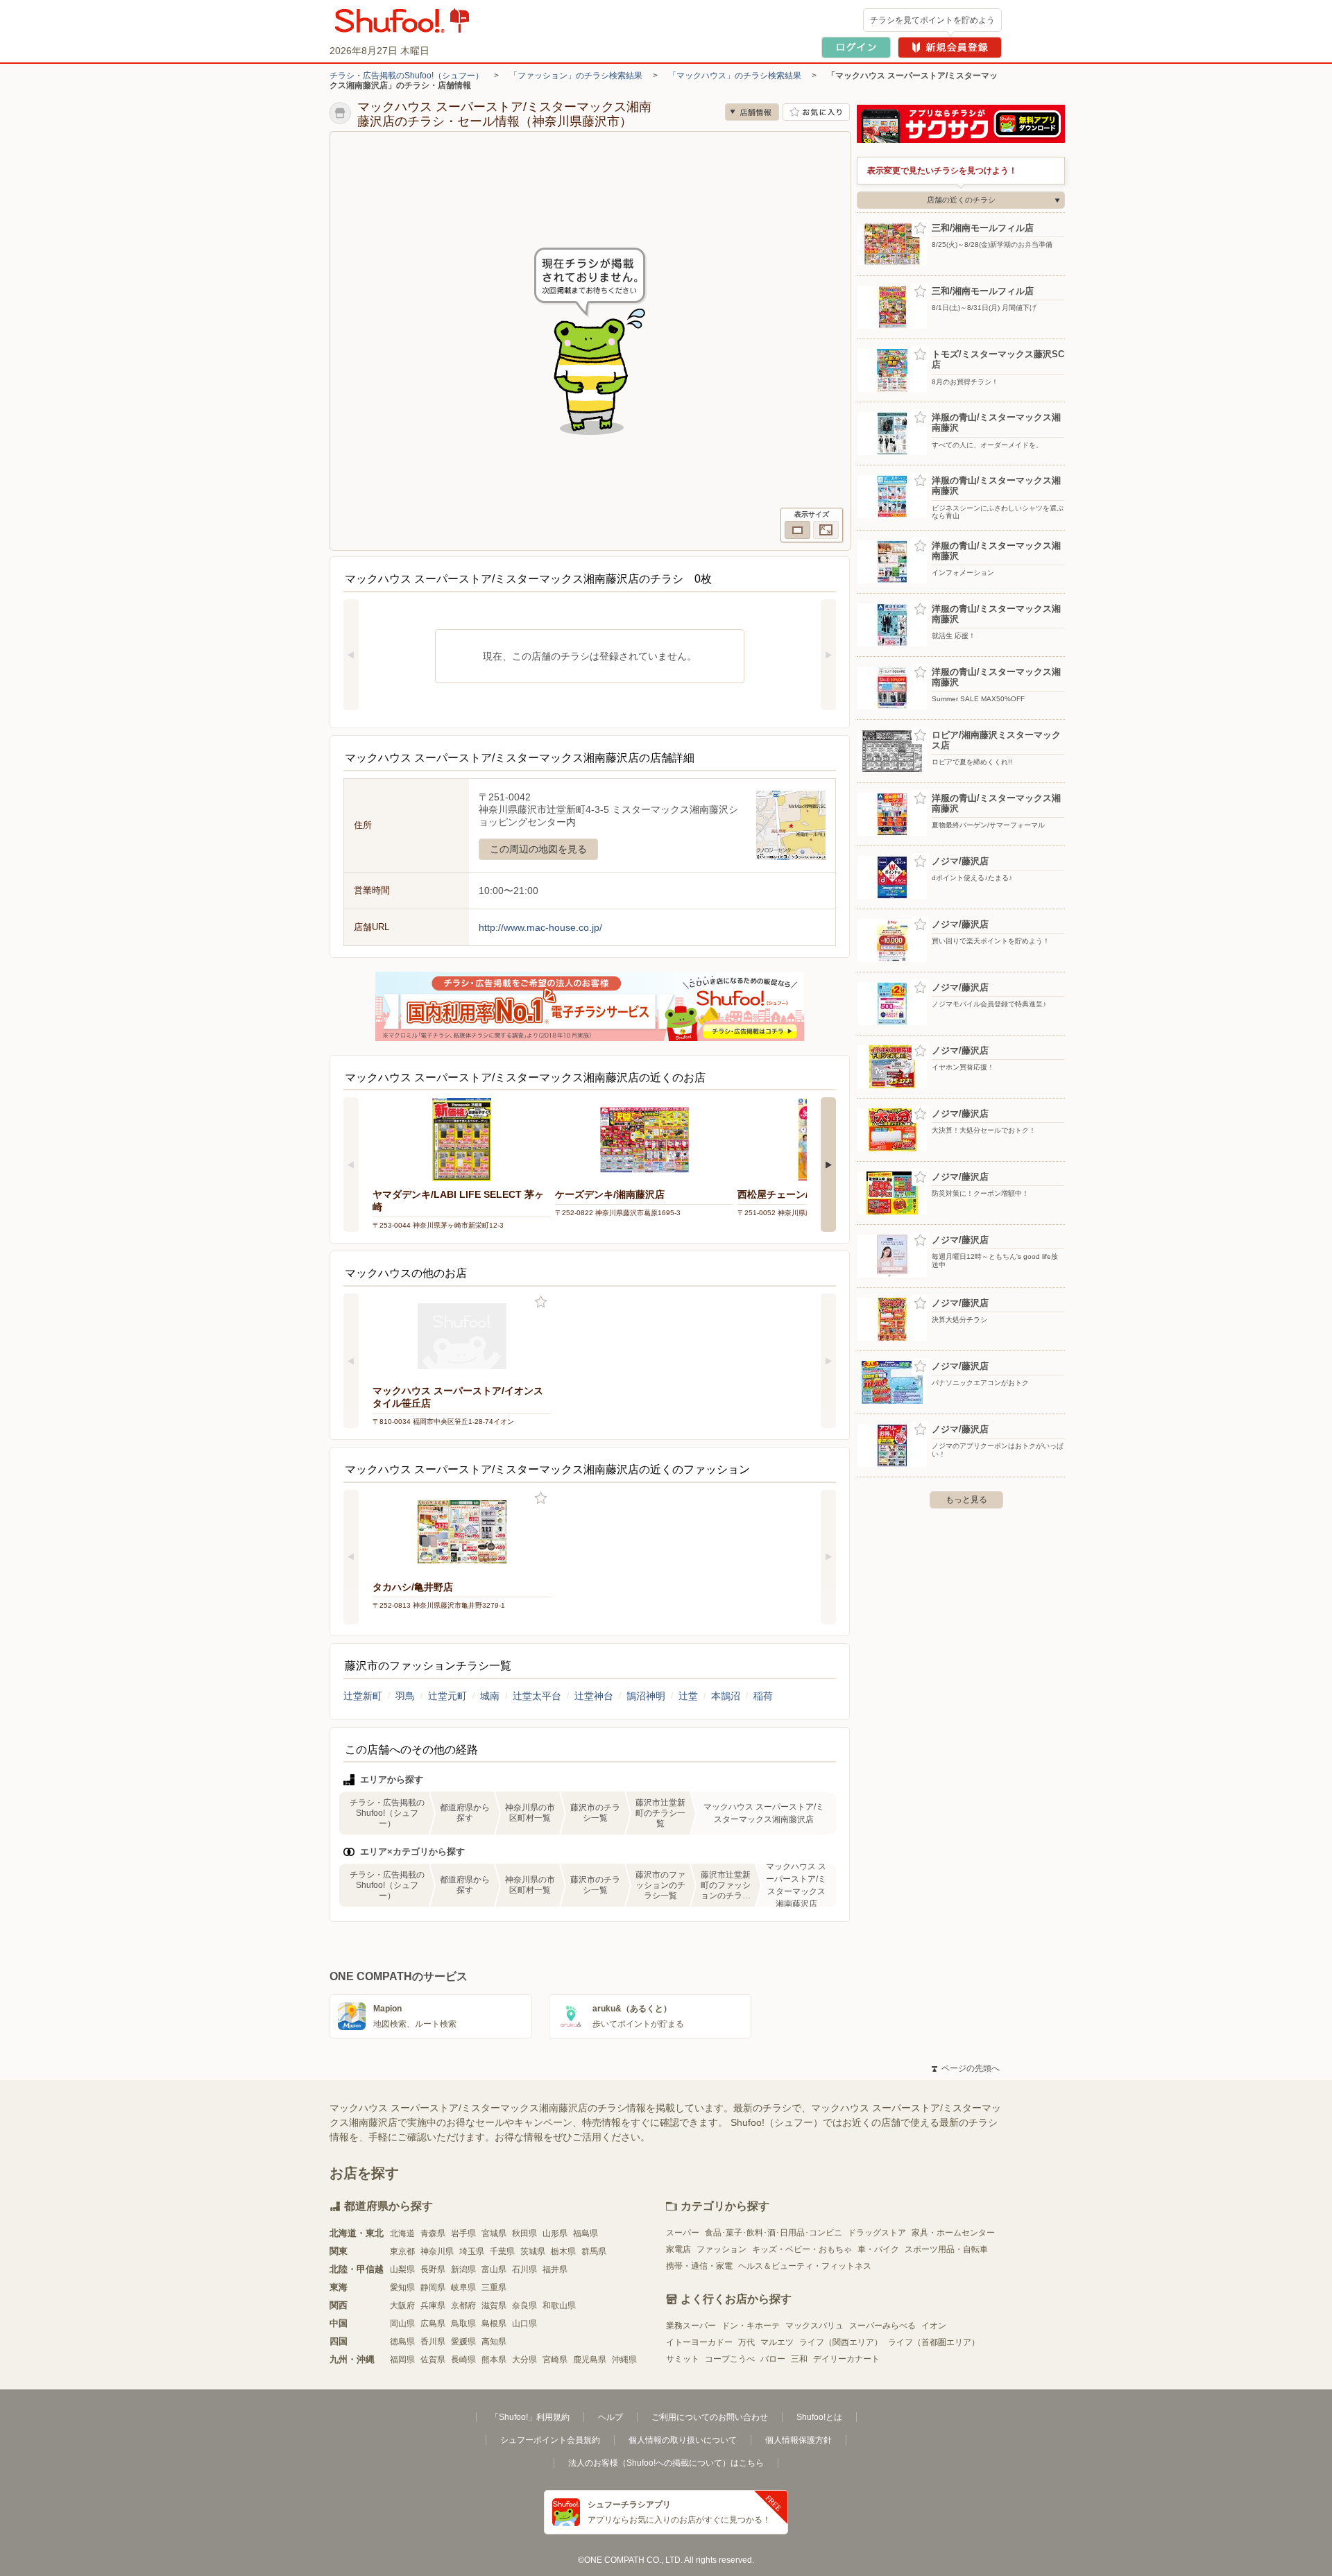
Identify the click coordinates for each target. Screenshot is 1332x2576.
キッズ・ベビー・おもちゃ (802, 2249)
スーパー (683, 2233)
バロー (773, 2359)
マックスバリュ (814, 2326)
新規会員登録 (950, 48)
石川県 (524, 2269)
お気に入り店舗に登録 (816, 112)
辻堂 (688, 1696)
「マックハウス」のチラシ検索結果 (735, 76)
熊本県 (494, 2360)
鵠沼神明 (646, 1696)
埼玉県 (472, 2251)
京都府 (463, 2305)
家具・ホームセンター (953, 2233)
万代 (746, 2342)
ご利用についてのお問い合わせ (710, 2417)
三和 (799, 2359)
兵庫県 (433, 2305)
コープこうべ (730, 2359)
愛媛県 (463, 2342)
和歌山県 (559, 2305)
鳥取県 (463, 2324)
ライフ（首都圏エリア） (934, 2342)
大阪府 (402, 2305)
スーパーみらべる (882, 2326)
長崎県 (463, 2360)
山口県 (524, 2324)
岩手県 (463, 2233)
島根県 (494, 2324)
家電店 (678, 2249)
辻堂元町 (447, 1696)
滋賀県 (494, 2305)
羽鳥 (405, 1696)
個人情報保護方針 (799, 2440)
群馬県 (594, 2251)
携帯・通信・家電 (699, 2266)
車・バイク (878, 2249)
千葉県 (502, 2251)
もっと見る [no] (966, 1500)
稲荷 (763, 1696)
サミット (683, 2359)
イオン (934, 2326)
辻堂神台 (594, 1696)
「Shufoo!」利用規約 (530, 2417)
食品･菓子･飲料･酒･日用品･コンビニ (774, 2233)
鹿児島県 (590, 2360)
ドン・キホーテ (751, 2326)
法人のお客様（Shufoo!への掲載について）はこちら (666, 2463)
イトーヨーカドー (699, 2342)
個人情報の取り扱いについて (683, 2440)
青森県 (433, 2233)
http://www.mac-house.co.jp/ (540, 927)
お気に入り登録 (541, 1302)
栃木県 (563, 2251)
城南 (490, 1696)
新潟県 (463, 2269)
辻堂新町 (363, 1696)
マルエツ (777, 2342)
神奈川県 (437, 2251)
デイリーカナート (846, 2359)
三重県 (494, 2287)
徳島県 (402, 2342)
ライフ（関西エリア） (841, 2342)
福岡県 (402, 2360)
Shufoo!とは (819, 2417)
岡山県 (402, 2324)
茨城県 (533, 2251)
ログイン (856, 48)
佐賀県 (433, 2360)
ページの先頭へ (966, 2068)
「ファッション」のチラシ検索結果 (576, 76)
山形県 (555, 2233)
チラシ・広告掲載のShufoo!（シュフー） (407, 76)
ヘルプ (610, 2417)
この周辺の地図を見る (538, 849)
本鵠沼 (726, 1696)
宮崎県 (555, 2360)
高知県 (494, 2342)
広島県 (433, 2324)
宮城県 (494, 2233)
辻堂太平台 (537, 1696)
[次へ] (828, 655)
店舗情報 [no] (752, 112)
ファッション (721, 2249)
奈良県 (524, 2305)
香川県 (433, 2342)
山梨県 (402, 2269)
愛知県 (402, 2287)
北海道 (402, 2233)
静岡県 (433, 2287)
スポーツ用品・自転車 (946, 2249)
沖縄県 (624, 2360)
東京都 (402, 2251)
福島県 (586, 2233)
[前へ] (351, 655)
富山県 (494, 2269)
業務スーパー (691, 2326)
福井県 (555, 2269)
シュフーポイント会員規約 (550, 2440)
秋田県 (524, 2233)
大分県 (524, 2360)
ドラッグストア (877, 2233)
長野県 (433, 2269)
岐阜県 (463, 2287)
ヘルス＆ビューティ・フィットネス (805, 2266)
